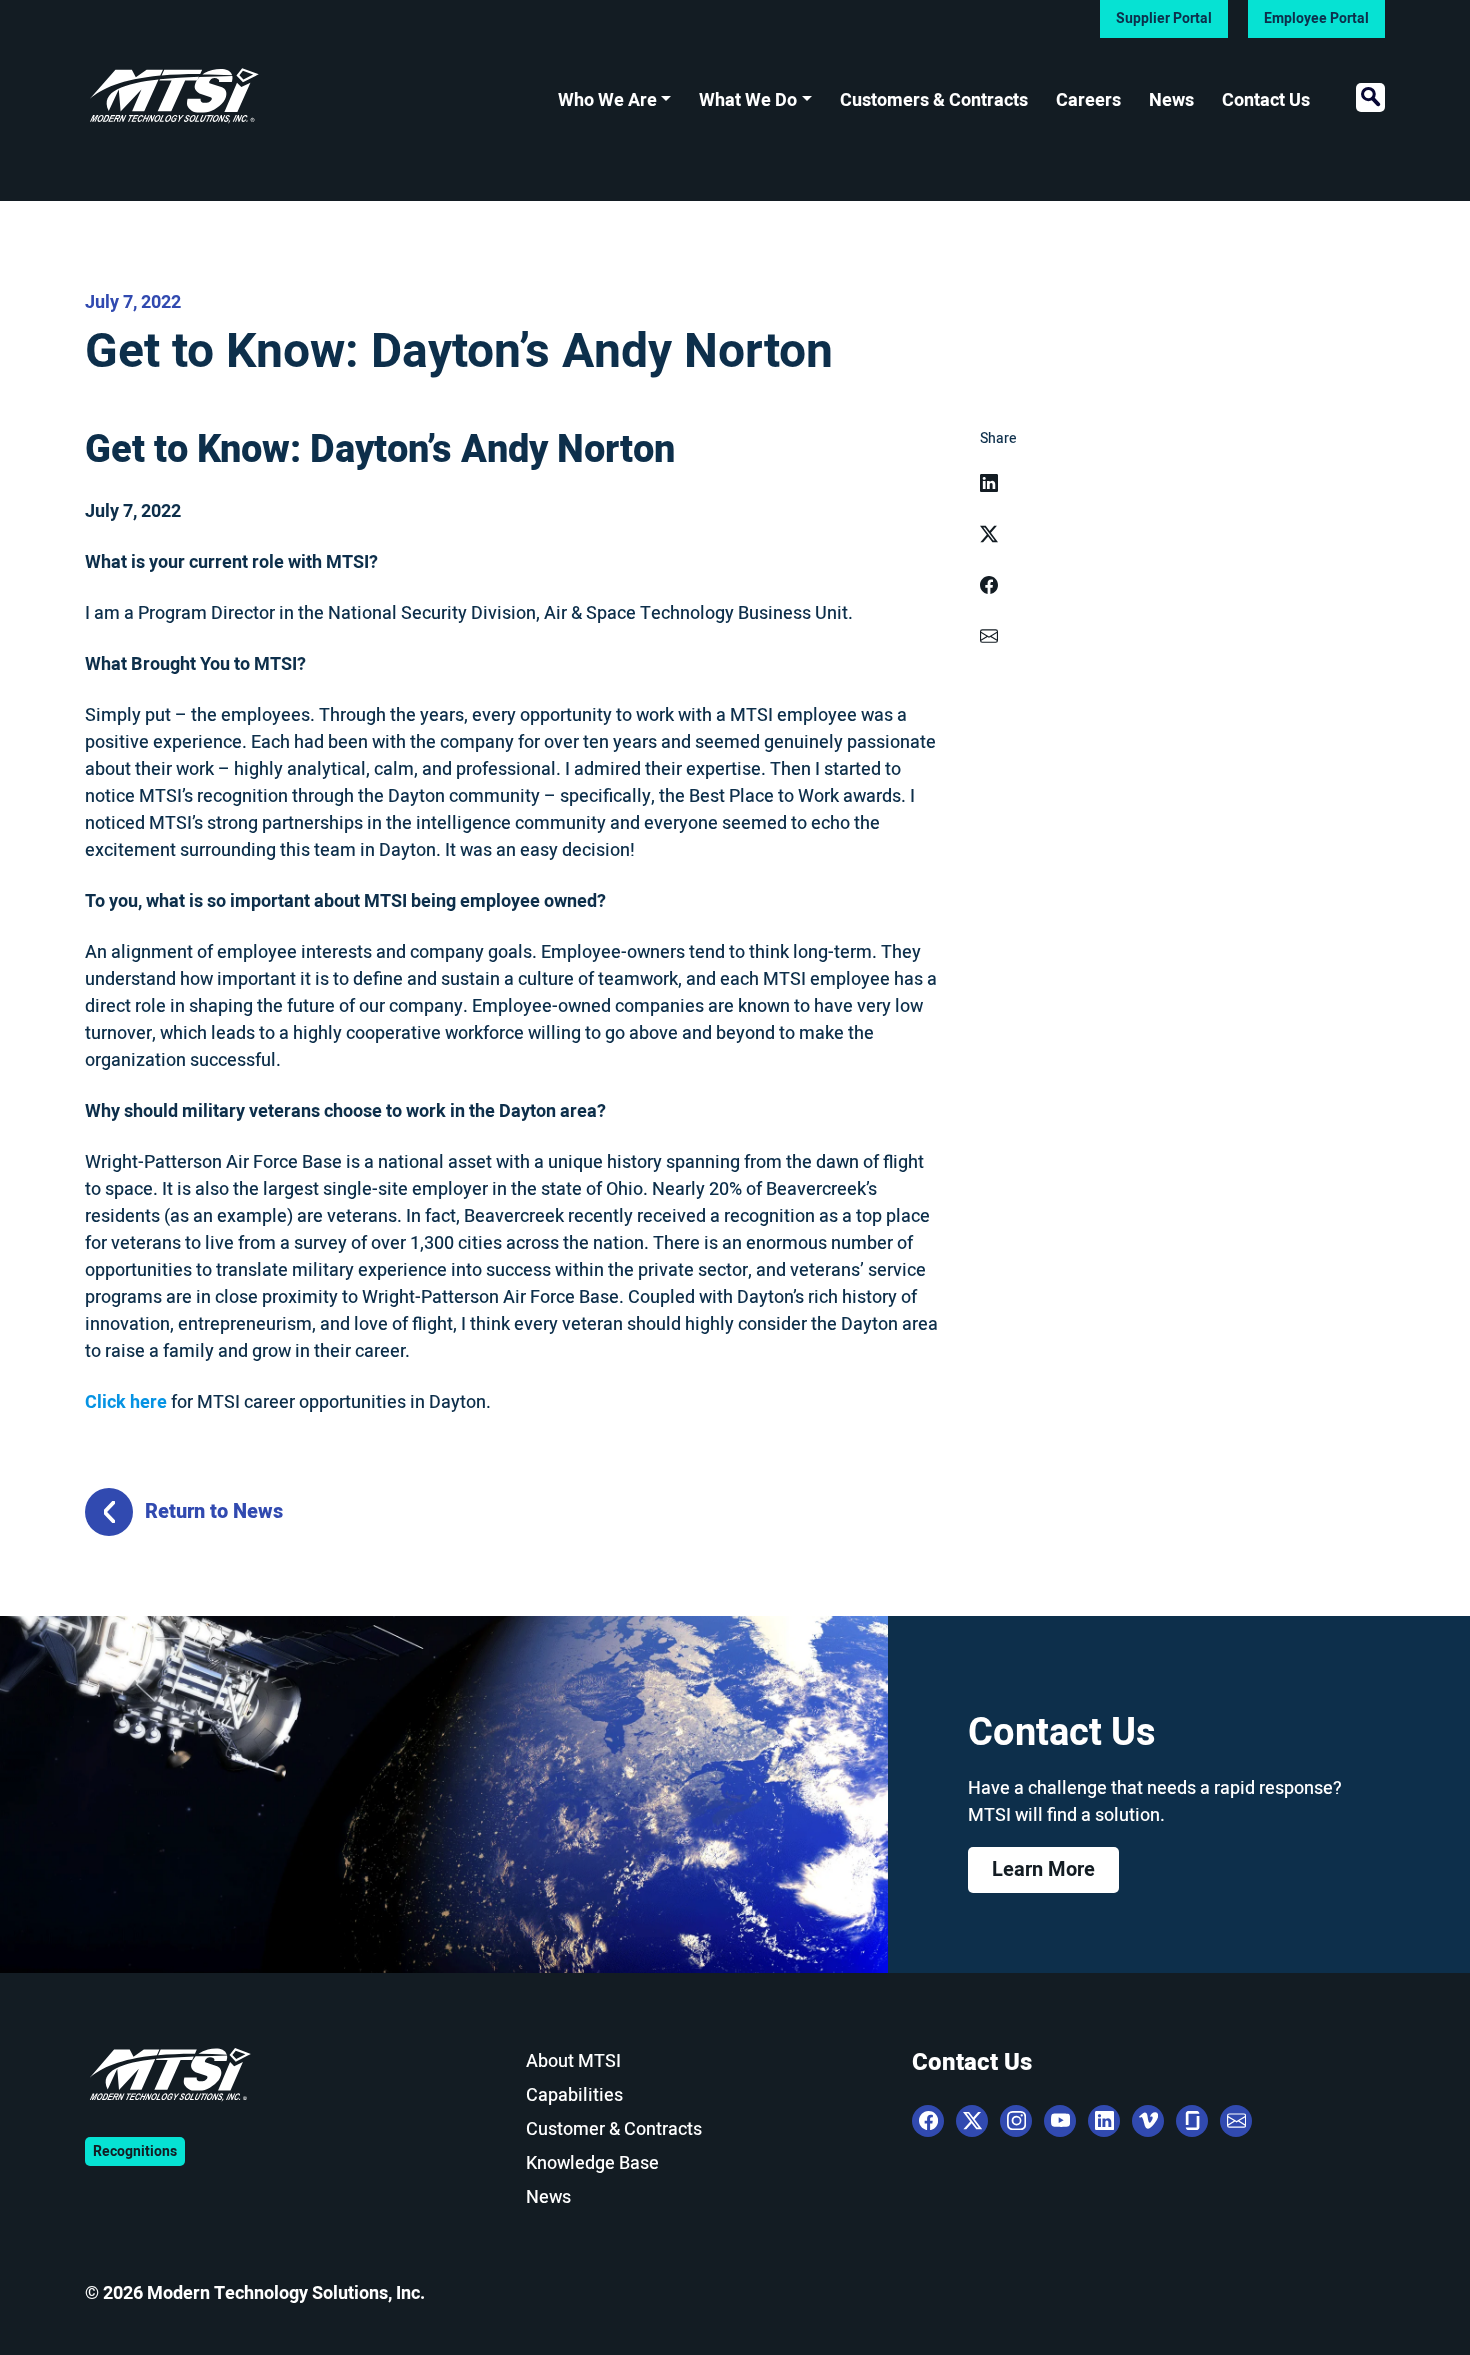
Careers (1088, 100)
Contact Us (1266, 100)
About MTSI (573, 2061)
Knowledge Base (592, 2163)
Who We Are (607, 100)
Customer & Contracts (614, 2129)
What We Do (748, 100)
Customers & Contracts (934, 100)
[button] (1370, 97)
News (1171, 100)
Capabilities (574, 2095)
